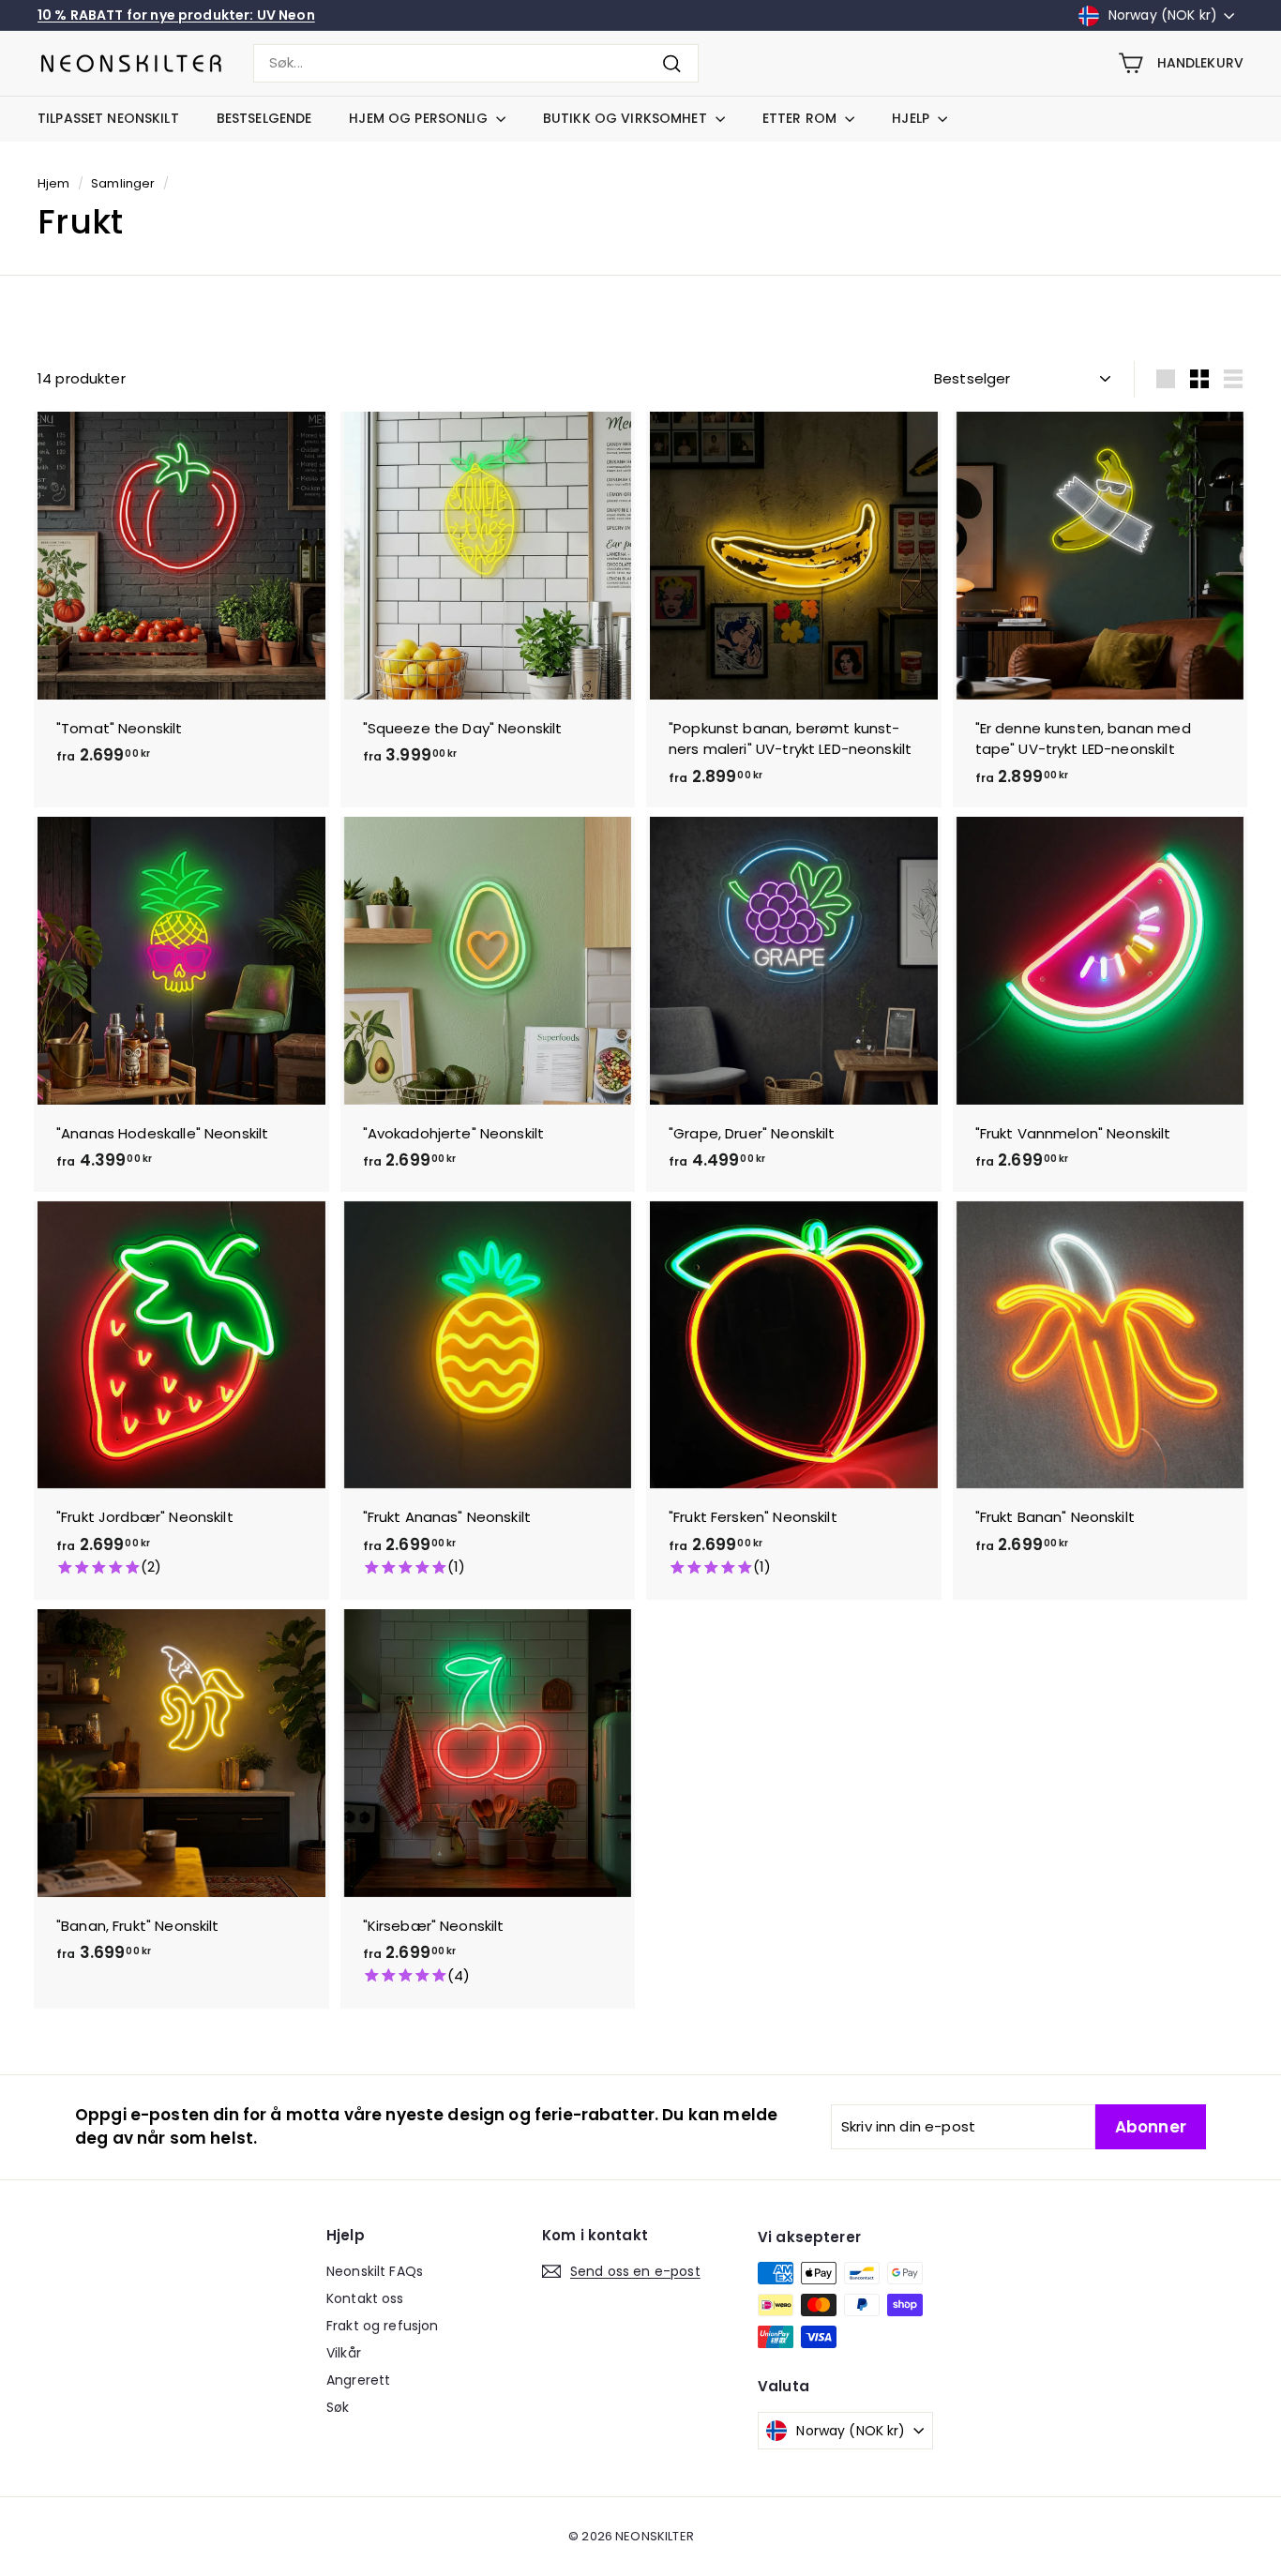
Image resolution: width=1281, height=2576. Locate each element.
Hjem (54, 183)
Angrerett (358, 2380)
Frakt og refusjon (383, 2326)
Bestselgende (264, 118)
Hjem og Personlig (420, 118)
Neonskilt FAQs (375, 2271)
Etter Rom (801, 118)
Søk (338, 2407)
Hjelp (912, 118)
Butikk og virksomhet (627, 118)
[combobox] (476, 63)
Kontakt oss (365, 2298)
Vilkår (344, 2353)
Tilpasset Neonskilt (108, 118)
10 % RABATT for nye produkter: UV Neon (176, 15)
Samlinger (123, 183)
